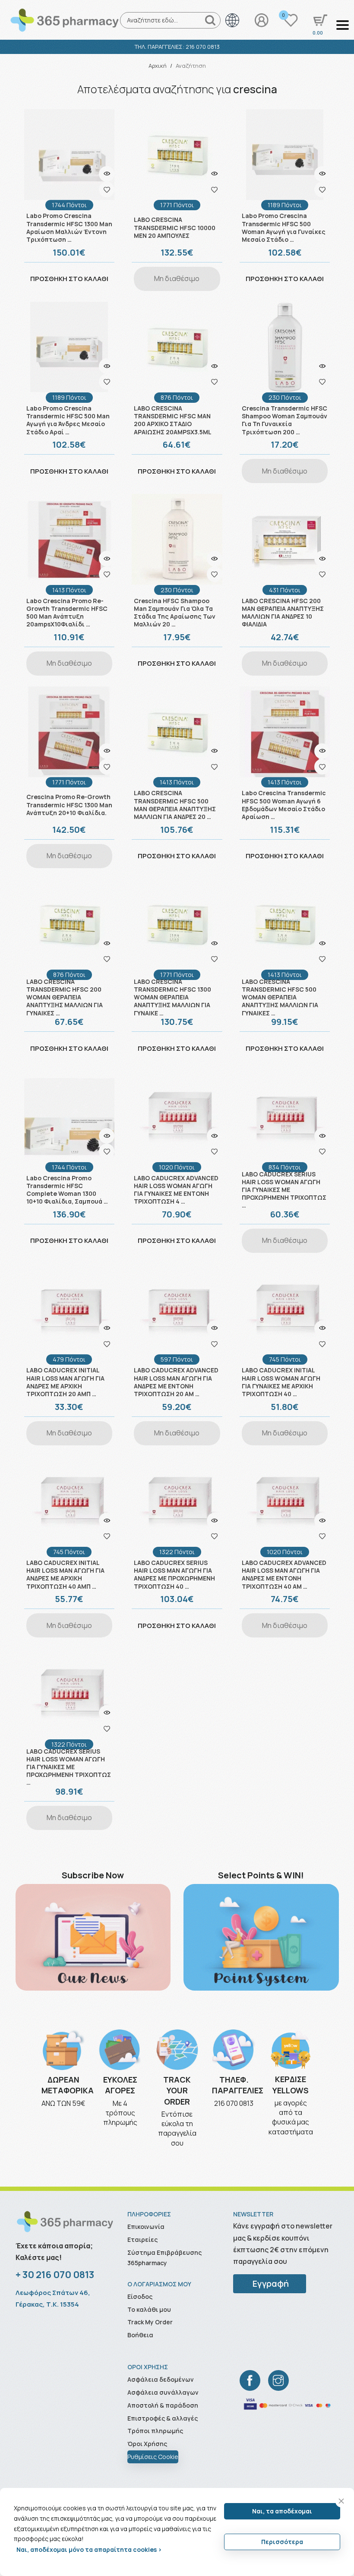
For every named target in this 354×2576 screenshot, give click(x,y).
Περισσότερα (282, 2542)
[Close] (341, 2501)
